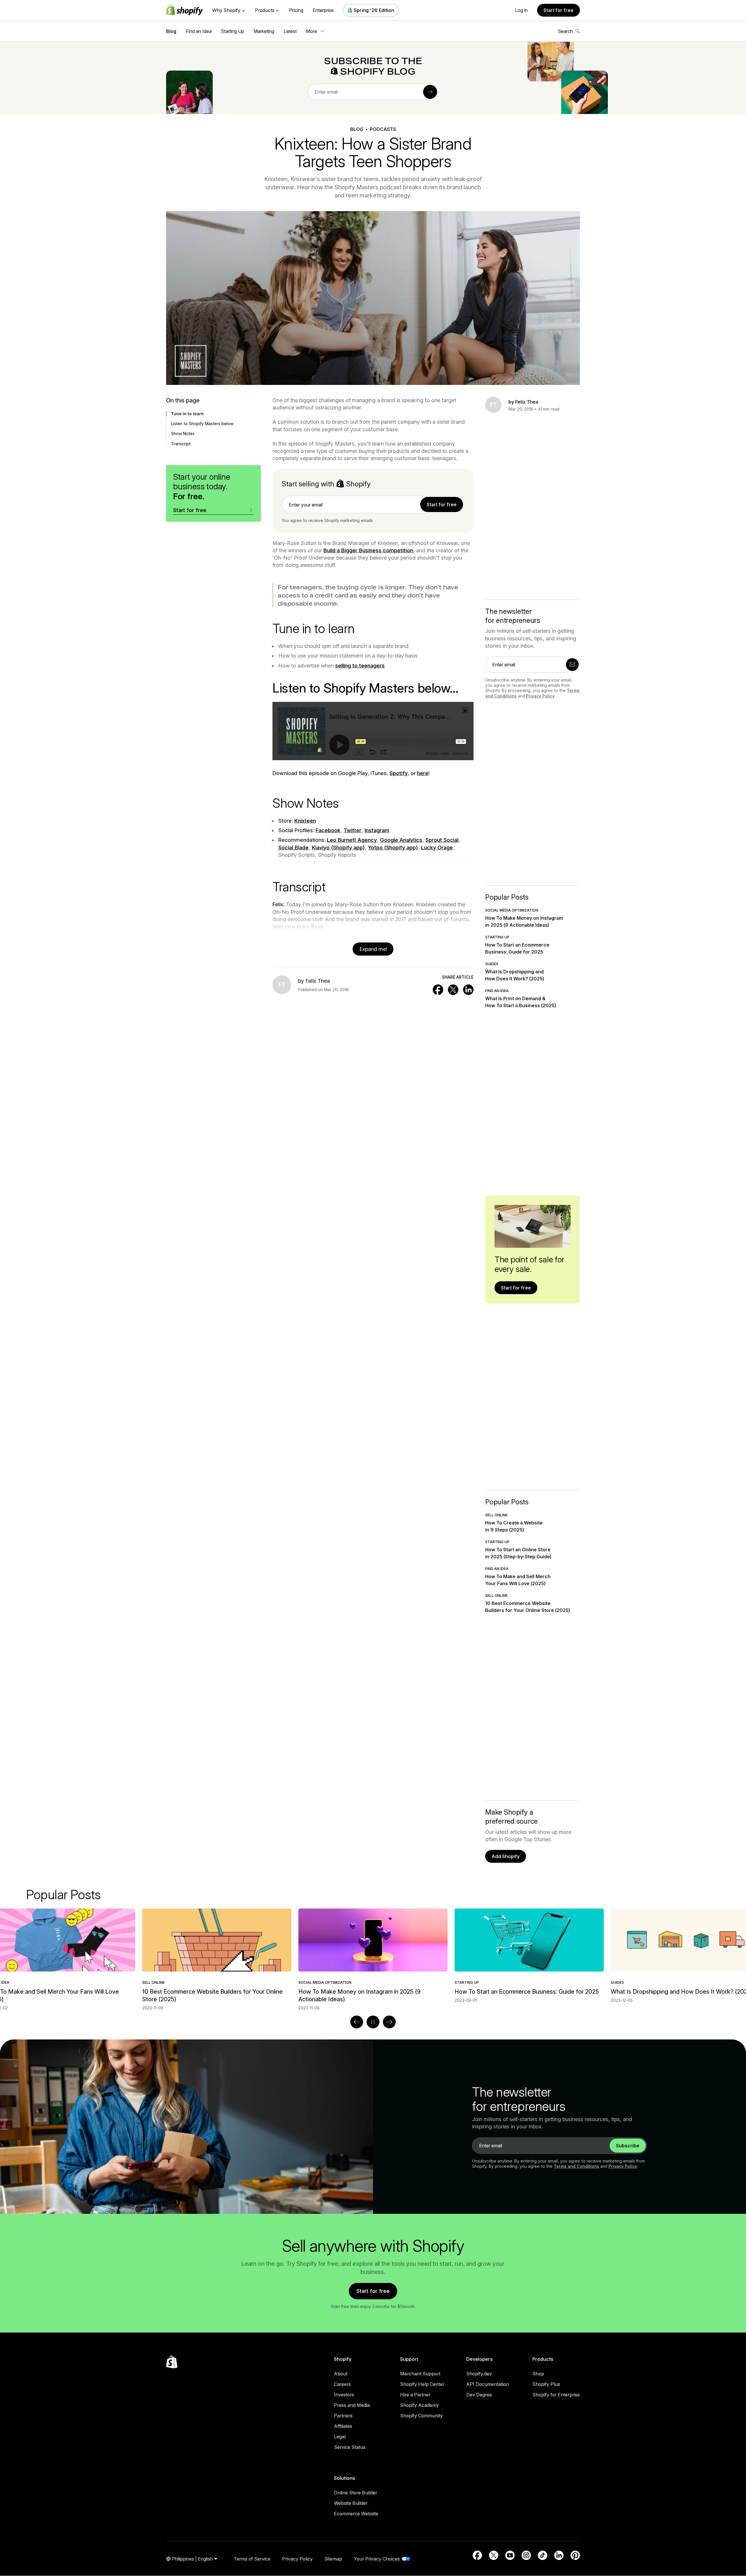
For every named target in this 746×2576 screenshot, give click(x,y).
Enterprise (323, 10)
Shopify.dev (479, 2374)
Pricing (296, 10)
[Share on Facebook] (438, 990)
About (341, 2374)
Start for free (558, 10)
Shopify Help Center (422, 2384)
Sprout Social (442, 840)
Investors (344, 2395)
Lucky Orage (437, 848)
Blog (171, 31)
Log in (521, 10)
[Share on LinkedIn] (468, 990)
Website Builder (351, 2503)
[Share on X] (453, 990)
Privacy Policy (540, 696)
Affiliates (343, 2426)
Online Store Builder (356, 2493)
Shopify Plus (546, 2384)
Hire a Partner (415, 2395)
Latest (290, 31)
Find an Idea (199, 31)
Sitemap (333, 2559)
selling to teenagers (360, 666)
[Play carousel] (373, 2022)
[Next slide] (389, 2022)
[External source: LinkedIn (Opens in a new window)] (559, 2555)
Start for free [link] (442, 504)
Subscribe (628, 2146)
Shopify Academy (419, 2405)
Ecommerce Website (356, 2514)
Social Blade (293, 848)
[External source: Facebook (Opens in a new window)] (477, 2555)
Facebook (328, 830)
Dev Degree (479, 2395)
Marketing (264, 31)
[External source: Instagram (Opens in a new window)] (526, 2555)
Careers (342, 2384)
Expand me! (373, 949)
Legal (340, 2437)
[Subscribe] (430, 92)
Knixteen (305, 821)
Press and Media (352, 2405)
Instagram (377, 830)
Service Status (350, 2447)
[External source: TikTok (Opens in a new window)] (543, 2555)
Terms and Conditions (576, 2166)
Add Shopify (506, 1856)
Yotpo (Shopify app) (393, 848)
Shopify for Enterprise (556, 2395)
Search (565, 31)
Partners (343, 2416)
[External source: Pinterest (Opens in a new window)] (575, 2555)
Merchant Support (420, 2374)
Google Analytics (401, 840)
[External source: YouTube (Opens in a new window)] (510, 2555)
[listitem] (373, 1956)
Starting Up (233, 31)
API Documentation (488, 2384)
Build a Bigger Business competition (368, 550)
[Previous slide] (357, 2022)
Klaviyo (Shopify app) (338, 848)
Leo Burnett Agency (352, 840)
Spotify (399, 773)
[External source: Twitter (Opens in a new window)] (494, 2555)
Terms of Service (252, 2559)
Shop (538, 2374)
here (423, 773)
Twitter (352, 830)
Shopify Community (422, 2416)
